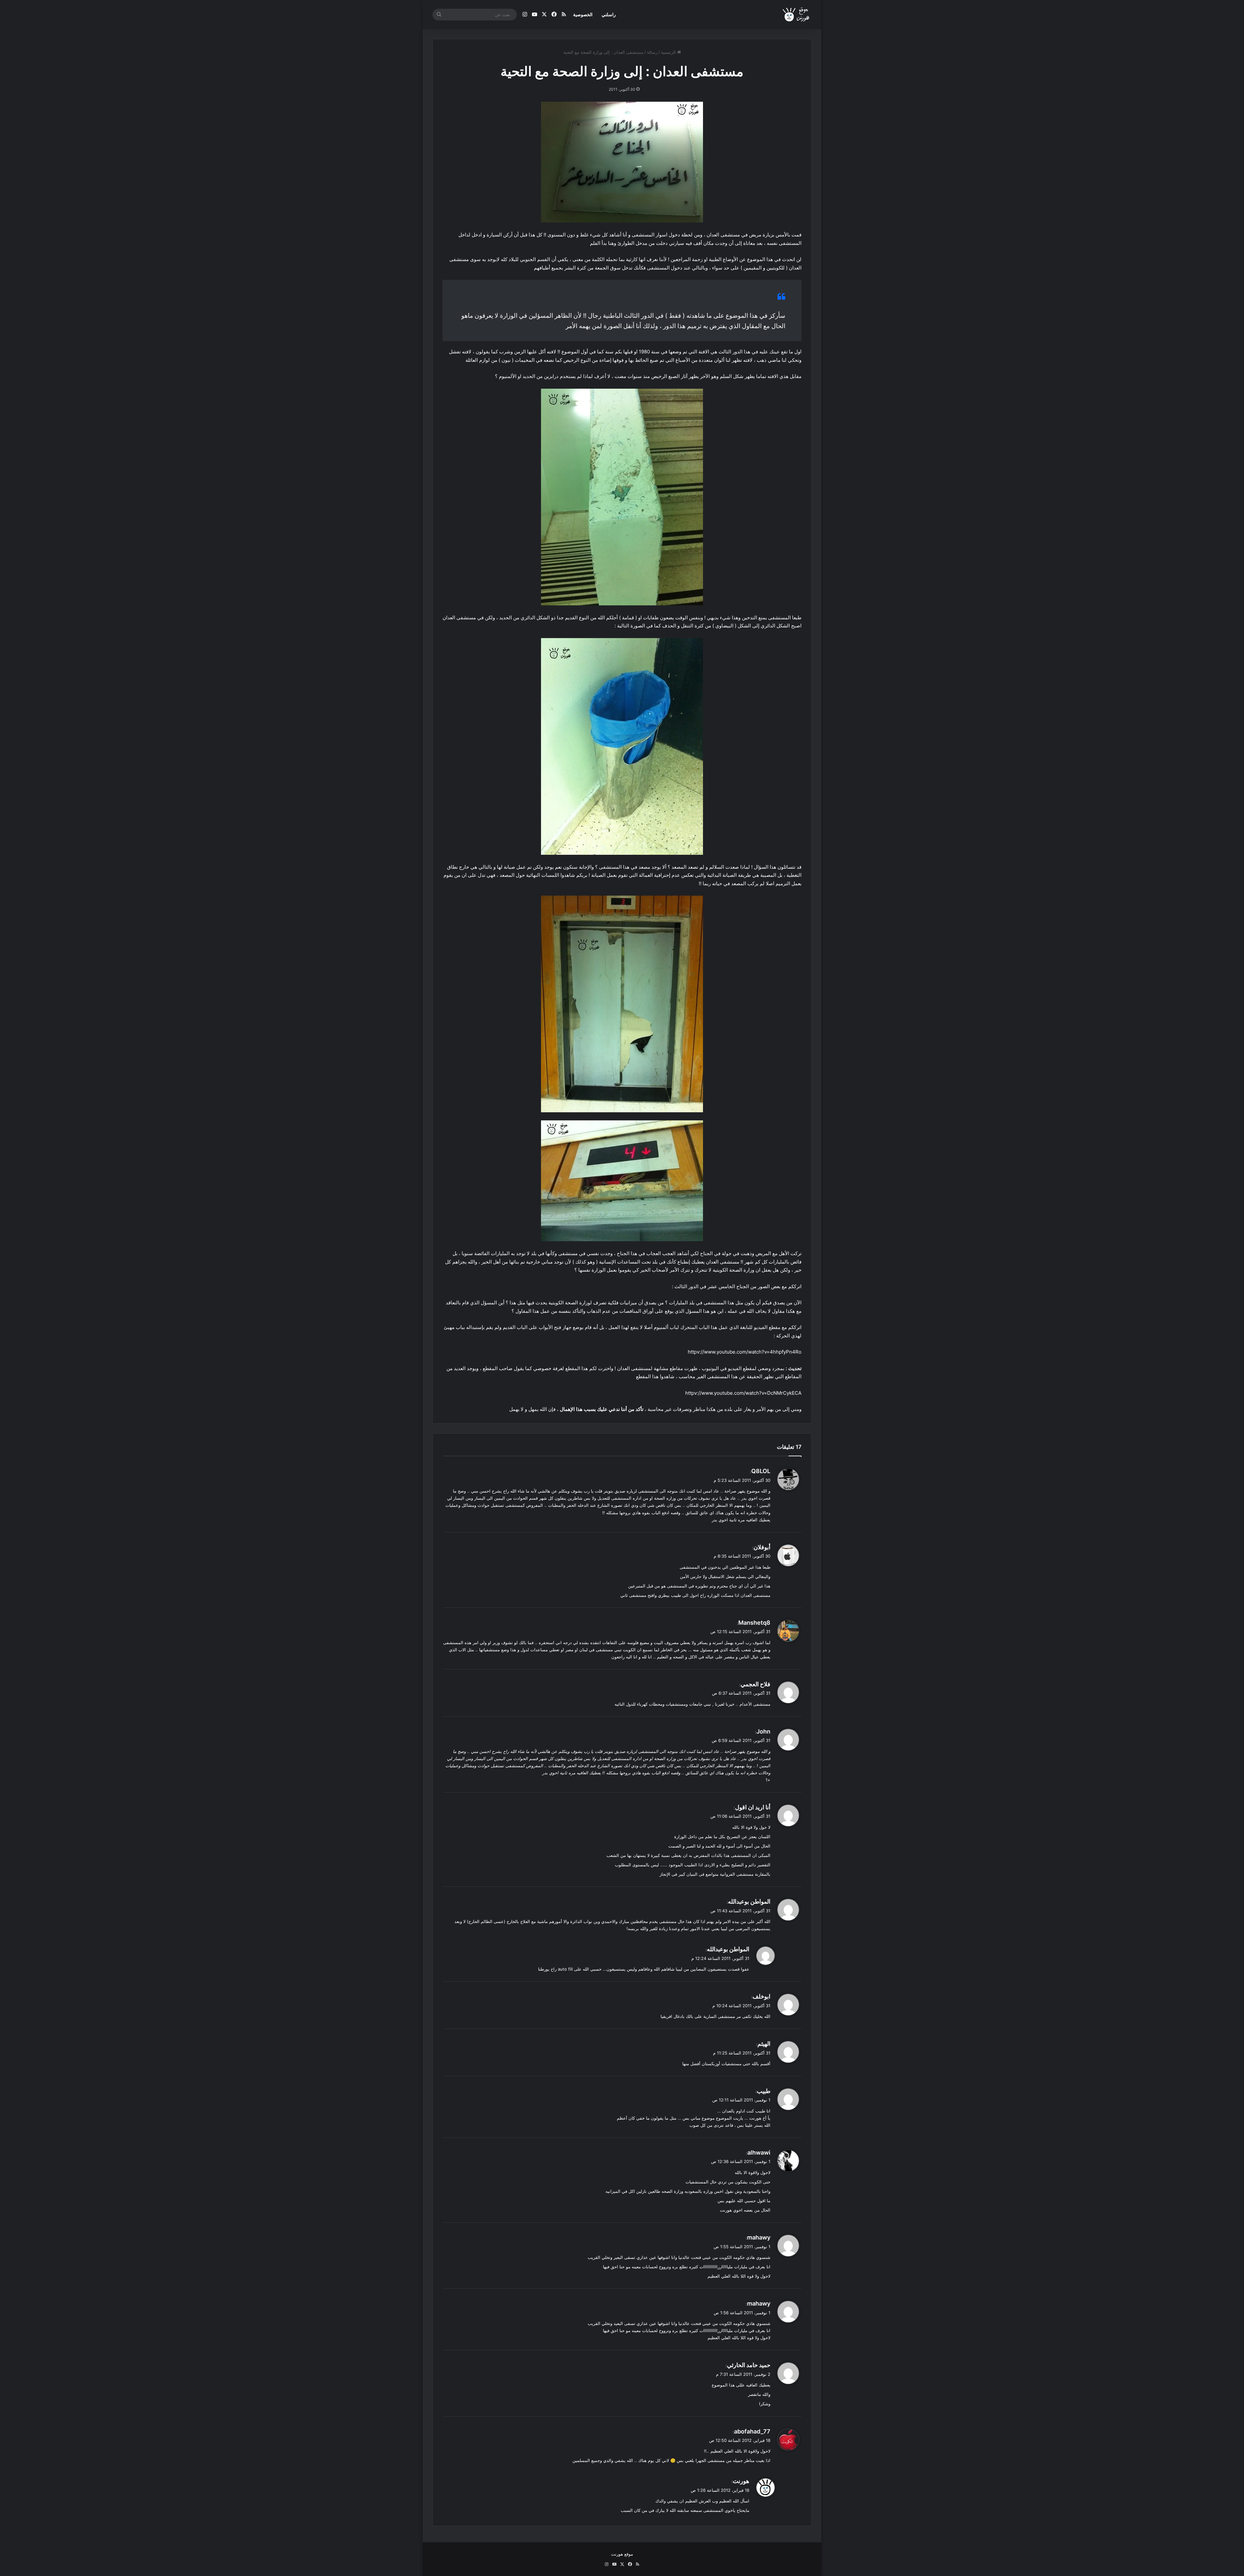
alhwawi (759, 2152)
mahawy (759, 2237)
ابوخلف (761, 1996)
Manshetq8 (754, 1623)
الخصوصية (583, 14)
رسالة (652, 52)
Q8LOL (761, 1471)
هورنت (741, 2481)
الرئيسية (669, 52)
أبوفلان (762, 1547)
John (763, 1731)
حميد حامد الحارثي (749, 2365)
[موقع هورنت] (796, 15)
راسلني (609, 14)
